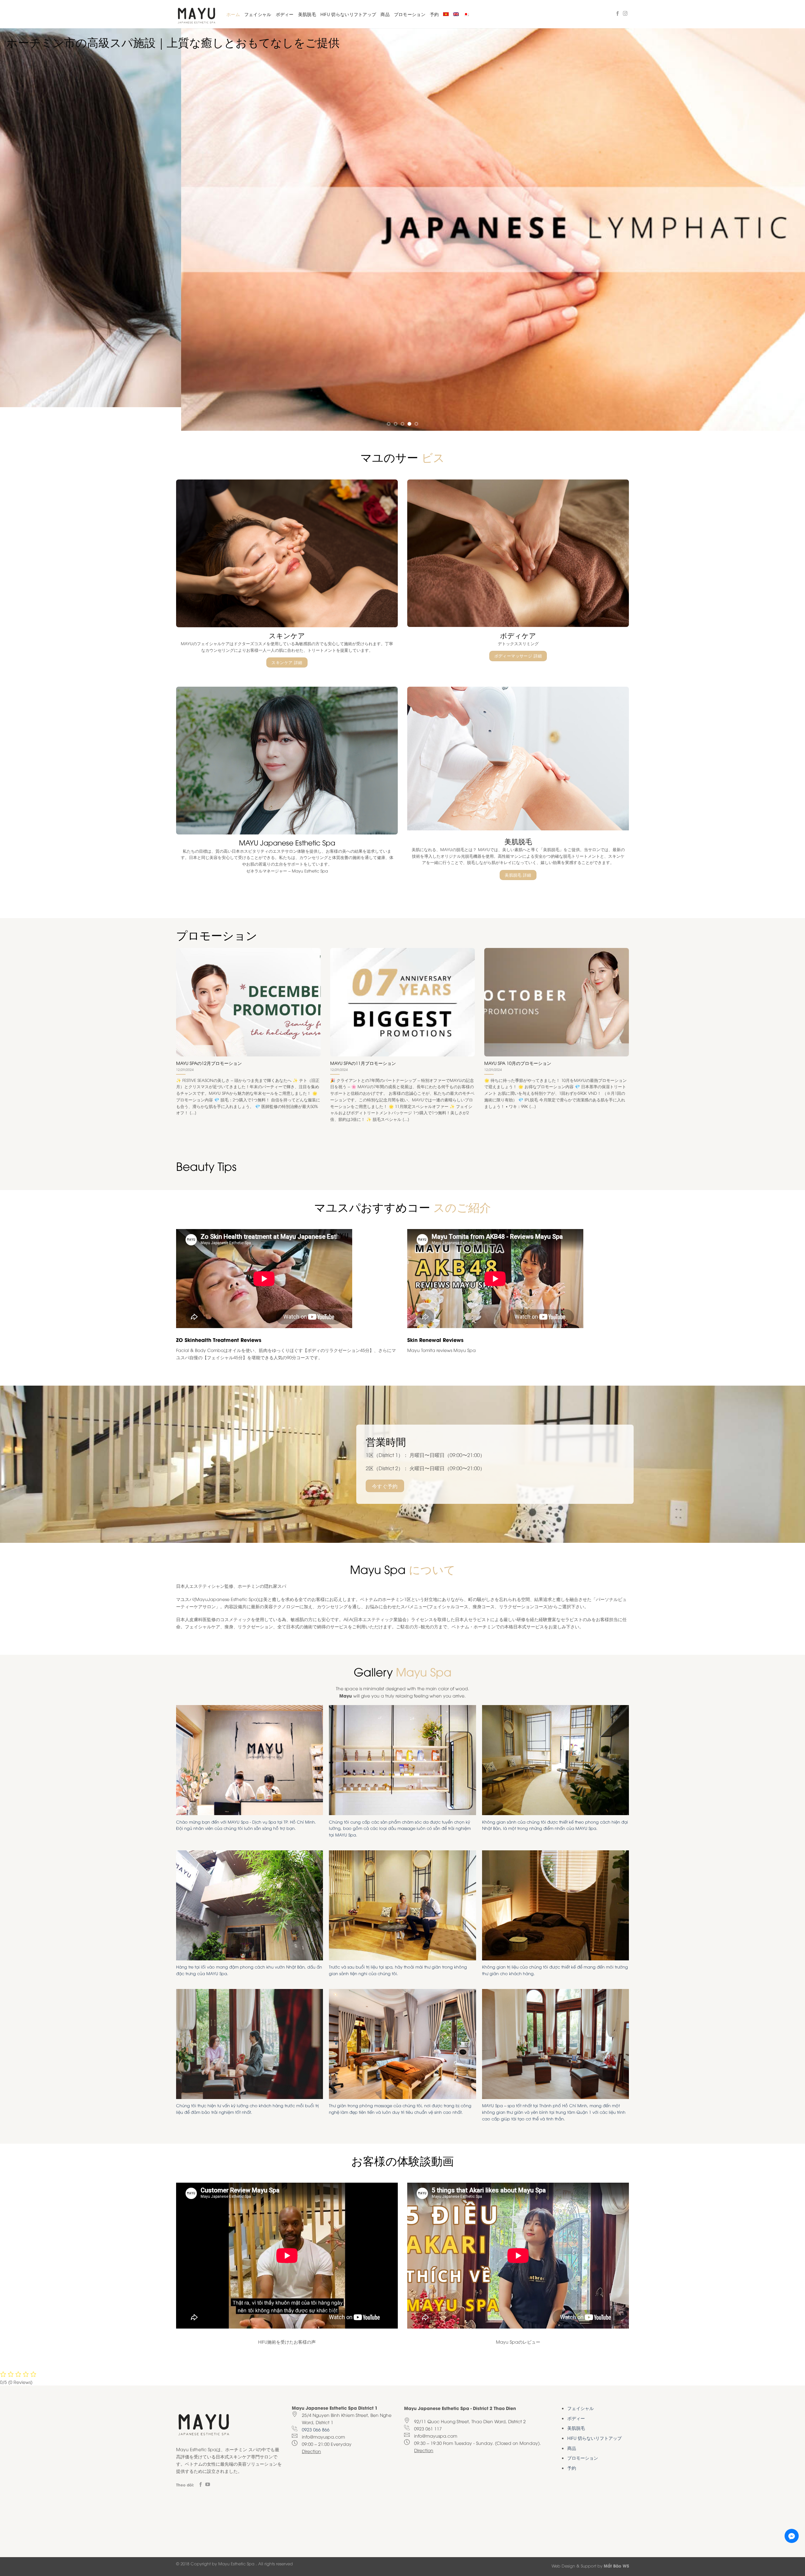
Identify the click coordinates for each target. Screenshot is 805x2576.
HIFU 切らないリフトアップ (348, 14)
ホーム (233, 14)
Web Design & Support (574, 2542)
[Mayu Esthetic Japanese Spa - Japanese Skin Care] (197, 14)
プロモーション (410, 14)
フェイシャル (258, 14)
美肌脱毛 (307, 14)
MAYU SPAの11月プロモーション (363, 1039)
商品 (385, 14)
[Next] (781, 218)
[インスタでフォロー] (625, 14)
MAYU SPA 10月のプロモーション (518, 1039)
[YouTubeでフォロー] (208, 2461)
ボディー (285, 14)
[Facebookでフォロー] (618, 14)
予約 (434, 14)
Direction (311, 2428)
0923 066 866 (316, 2406)
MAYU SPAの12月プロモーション (209, 1039)
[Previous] (24, 218)
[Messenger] (792, 2536)
